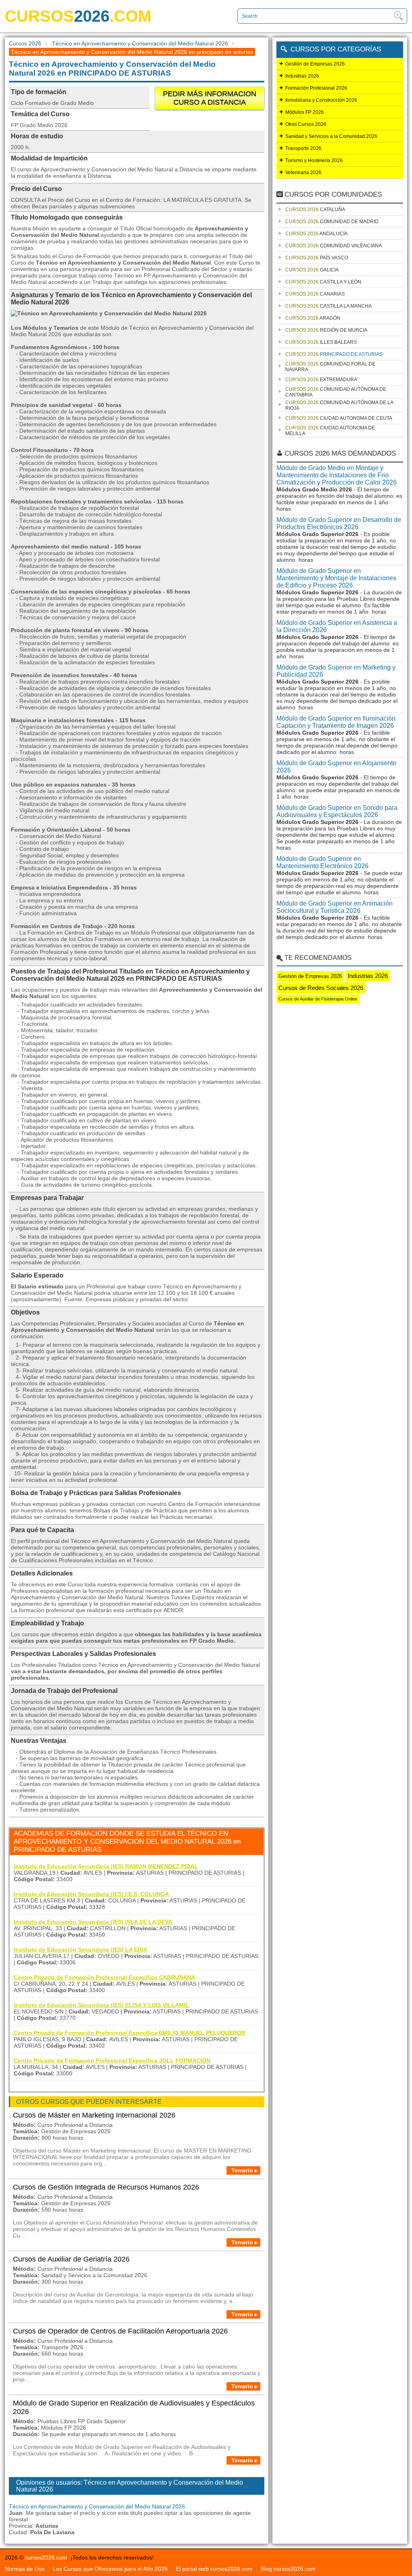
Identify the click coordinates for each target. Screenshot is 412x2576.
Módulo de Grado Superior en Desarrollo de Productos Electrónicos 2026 (339, 523)
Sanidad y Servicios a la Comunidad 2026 (331, 136)
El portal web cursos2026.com (214, 2569)
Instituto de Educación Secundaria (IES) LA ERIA (80, 1949)
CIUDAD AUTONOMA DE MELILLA (330, 431)
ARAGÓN (313, 318)
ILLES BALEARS (321, 342)
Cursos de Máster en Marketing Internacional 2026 (94, 2115)
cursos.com (78, 16)
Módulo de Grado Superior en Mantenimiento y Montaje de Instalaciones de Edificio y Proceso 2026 (336, 578)
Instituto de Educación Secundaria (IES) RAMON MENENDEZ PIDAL (106, 1866)
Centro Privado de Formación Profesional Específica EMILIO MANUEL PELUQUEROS (129, 2033)
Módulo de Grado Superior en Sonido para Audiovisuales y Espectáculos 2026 (337, 811)
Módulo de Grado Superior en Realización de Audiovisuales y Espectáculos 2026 (134, 2407)
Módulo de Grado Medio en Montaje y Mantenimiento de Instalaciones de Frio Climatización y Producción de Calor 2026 (337, 475)
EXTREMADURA (321, 380)
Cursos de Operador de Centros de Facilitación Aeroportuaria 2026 (120, 2331)
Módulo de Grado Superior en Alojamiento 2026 (336, 767)
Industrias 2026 (302, 76)
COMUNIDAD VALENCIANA (334, 246)
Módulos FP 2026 (305, 112)
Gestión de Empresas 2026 (315, 64)
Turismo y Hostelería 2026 (314, 160)
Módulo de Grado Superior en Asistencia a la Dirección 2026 (337, 626)
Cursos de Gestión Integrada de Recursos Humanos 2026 (106, 2187)
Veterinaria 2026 (303, 173)
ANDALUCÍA (316, 234)
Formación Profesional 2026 (316, 88)
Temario (242, 2170)
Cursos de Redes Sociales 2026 (321, 988)
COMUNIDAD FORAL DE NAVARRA (330, 367)
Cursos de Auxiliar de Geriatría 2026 (71, 2259)
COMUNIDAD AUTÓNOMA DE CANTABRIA (336, 392)
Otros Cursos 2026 (306, 124)
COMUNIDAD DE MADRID (332, 222)
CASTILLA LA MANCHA (329, 306)
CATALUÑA (315, 210)
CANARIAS (315, 294)
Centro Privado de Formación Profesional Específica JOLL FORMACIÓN (112, 2060)
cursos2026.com (46, 2558)
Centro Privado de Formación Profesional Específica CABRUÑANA (104, 1977)
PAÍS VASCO (317, 258)
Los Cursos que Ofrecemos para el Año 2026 (110, 2569)
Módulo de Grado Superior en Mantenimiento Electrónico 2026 (322, 862)
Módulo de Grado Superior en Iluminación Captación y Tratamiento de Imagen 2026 (336, 722)
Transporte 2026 (303, 148)
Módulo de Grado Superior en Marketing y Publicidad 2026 (336, 671)
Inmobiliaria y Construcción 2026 (321, 100)
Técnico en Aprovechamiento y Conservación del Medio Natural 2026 (140, 43)
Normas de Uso (25, 2569)
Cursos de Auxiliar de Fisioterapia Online (318, 999)
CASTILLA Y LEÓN (323, 282)
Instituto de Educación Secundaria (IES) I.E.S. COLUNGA (91, 1894)
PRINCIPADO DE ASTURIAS (334, 354)
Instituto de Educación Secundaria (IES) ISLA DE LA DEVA (93, 1922)
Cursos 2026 (25, 43)
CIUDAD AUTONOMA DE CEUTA (339, 418)
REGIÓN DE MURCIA (326, 330)
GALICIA (312, 270)
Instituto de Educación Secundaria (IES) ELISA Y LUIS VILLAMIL (101, 2005)
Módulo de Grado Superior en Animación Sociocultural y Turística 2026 (335, 907)
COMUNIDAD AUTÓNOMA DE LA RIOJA (339, 405)
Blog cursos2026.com (288, 2569)
